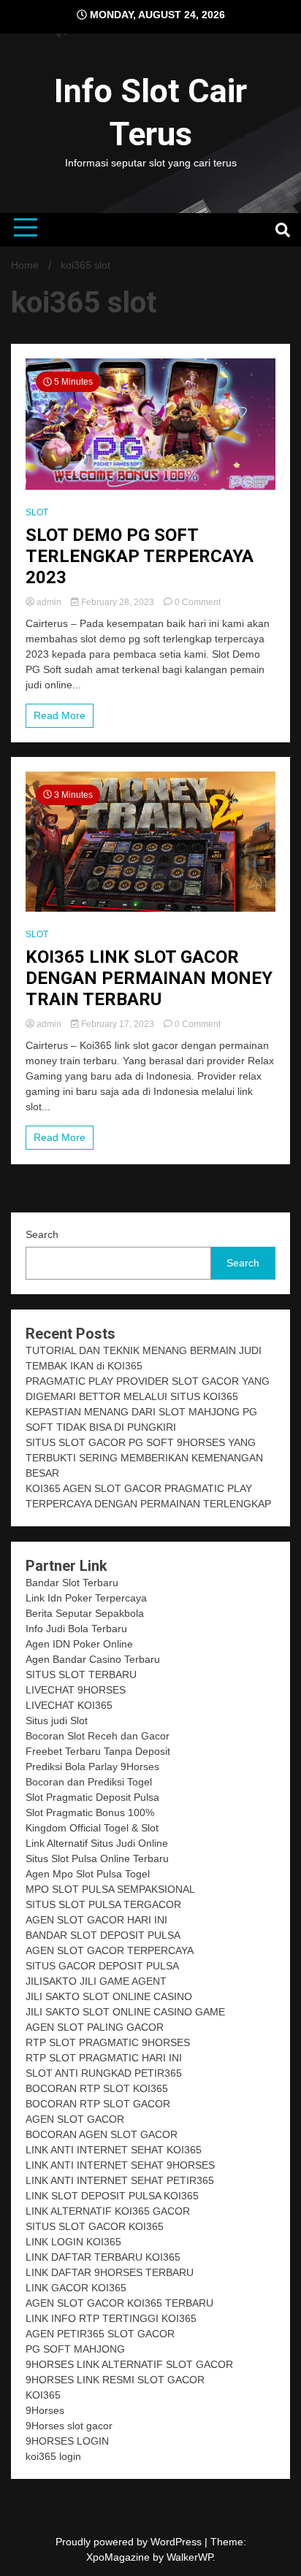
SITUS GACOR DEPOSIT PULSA (102, 1966)
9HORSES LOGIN (67, 2441)
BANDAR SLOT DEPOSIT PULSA (103, 1935)
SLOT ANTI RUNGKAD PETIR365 (104, 2073)
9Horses (45, 2410)
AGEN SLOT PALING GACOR (95, 2027)
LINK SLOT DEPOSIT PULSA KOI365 (112, 2196)
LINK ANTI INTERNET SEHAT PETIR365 (120, 2180)
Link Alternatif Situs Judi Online (97, 1843)
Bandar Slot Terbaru (72, 1583)
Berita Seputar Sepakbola (85, 1613)
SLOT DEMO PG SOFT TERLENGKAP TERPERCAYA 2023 (140, 556)
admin (49, 602)
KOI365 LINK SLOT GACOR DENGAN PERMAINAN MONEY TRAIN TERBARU (149, 978)
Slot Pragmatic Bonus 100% (90, 1812)
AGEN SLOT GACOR (75, 2119)
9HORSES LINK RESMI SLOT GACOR (115, 2380)
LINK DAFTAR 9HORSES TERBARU (110, 2272)
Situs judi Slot (57, 1720)
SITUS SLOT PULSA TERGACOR (103, 1904)
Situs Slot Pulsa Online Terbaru (97, 1858)
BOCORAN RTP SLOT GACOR (98, 2104)
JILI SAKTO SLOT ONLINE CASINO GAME (125, 2012)
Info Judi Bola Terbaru (76, 1629)
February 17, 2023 (118, 1024)
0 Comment (198, 602)
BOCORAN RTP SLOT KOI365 (97, 2088)
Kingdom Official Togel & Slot (92, 1828)
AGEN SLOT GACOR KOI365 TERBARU (119, 2303)
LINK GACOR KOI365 (76, 2288)
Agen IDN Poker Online (79, 1644)
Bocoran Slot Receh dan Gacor (98, 1736)
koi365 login (53, 2456)
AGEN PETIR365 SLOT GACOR (100, 2334)
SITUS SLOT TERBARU (81, 1675)
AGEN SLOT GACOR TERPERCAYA (110, 1950)
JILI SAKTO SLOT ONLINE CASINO (109, 1996)
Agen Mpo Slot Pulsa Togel (88, 1874)
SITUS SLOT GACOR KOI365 (95, 2226)
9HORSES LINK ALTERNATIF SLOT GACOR (129, 2364)
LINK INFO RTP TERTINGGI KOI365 (111, 2318)
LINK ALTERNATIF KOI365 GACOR (108, 2211)
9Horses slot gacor (69, 2426)
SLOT (37, 512)
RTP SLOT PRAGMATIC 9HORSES (108, 2042)
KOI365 (43, 2395)
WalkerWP (190, 2557)
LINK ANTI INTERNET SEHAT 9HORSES (120, 2165)
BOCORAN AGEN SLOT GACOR (102, 2134)
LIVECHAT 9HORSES (76, 1690)
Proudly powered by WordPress (130, 2542)
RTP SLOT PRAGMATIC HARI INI (104, 2058)
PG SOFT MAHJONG (75, 2349)
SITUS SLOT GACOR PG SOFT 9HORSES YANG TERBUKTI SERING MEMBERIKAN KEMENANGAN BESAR (144, 1458)
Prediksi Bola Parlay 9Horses (92, 1766)
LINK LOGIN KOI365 (73, 2242)
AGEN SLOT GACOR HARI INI (96, 1920)
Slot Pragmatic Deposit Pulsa (92, 1797)
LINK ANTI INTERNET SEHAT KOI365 (114, 2150)
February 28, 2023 (118, 602)
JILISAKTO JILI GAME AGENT (96, 1981)
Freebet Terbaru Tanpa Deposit (98, 1751)
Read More (60, 715)
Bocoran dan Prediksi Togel (89, 1782)
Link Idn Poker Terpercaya (86, 1598)
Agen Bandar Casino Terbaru (93, 1659)
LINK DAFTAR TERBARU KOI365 (103, 2257)
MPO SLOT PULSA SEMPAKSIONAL (110, 1889)
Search (42, 1234)
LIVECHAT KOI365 (69, 1705)
